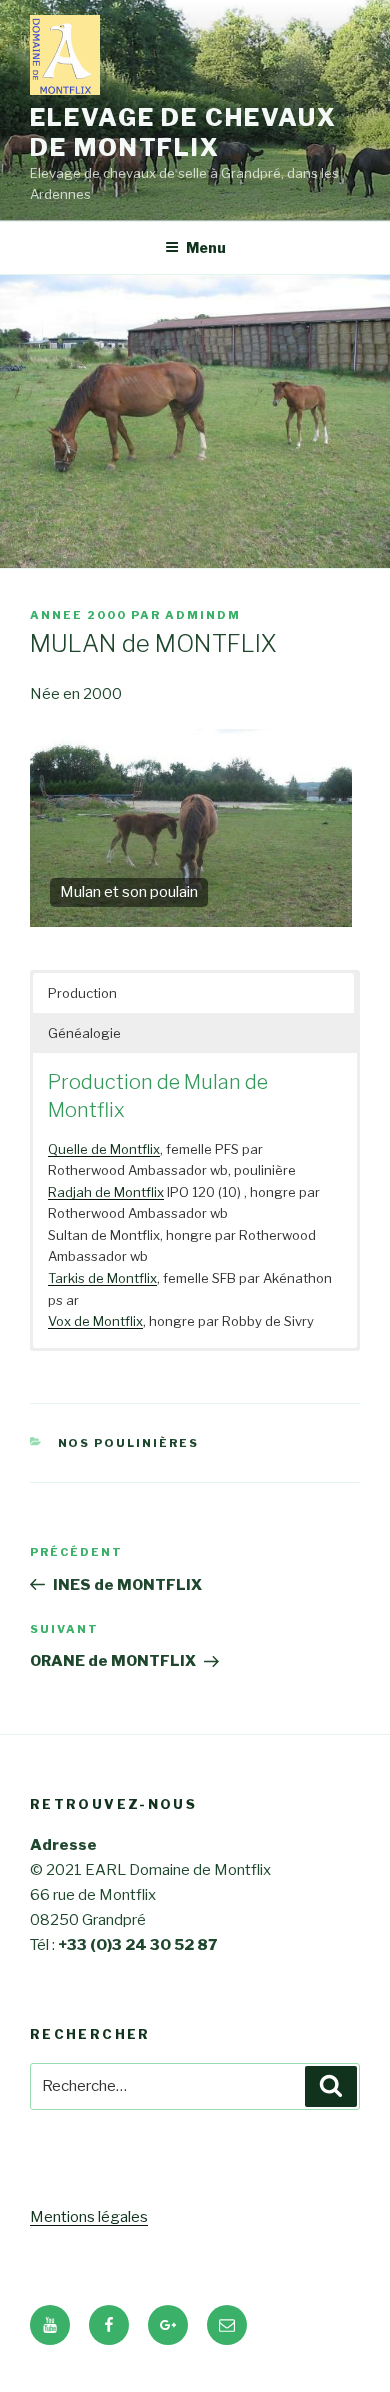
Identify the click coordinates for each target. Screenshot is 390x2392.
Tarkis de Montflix (102, 1278)
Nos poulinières (129, 1443)
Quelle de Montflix (104, 1149)
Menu (206, 247)
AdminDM (203, 615)
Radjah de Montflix (106, 1192)
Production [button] (82, 993)
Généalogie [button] (84, 1033)
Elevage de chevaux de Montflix (183, 132)
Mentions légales (89, 2217)
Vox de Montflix (95, 1321)
